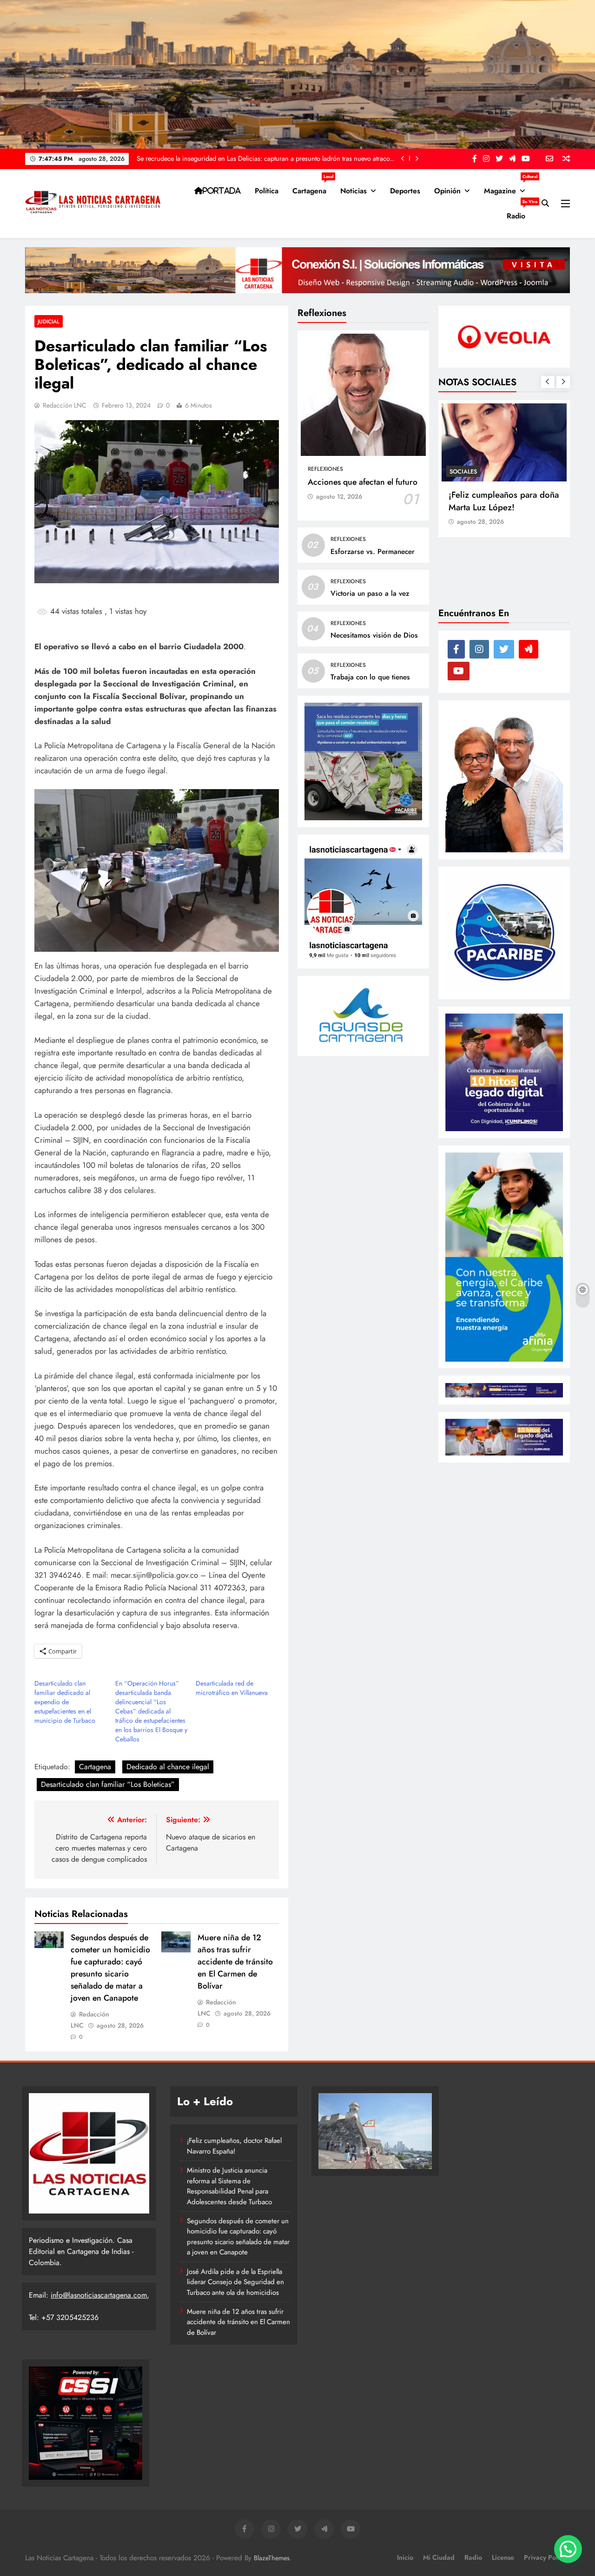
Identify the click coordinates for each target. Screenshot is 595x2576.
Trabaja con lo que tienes (370, 677)
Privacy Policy (545, 2557)
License (503, 2557)
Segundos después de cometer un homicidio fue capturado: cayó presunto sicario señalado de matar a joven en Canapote (110, 1968)
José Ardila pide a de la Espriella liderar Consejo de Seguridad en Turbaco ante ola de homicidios (235, 2282)
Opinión (447, 191)
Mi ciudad (439, 2557)
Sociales (463, 471)
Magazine (508, 187)
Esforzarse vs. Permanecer (373, 552)
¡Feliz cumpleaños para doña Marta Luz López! (504, 501)
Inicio (405, 2557)
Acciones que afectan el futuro (363, 482)
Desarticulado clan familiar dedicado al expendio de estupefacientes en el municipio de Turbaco (65, 1702)
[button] (568, 2549)
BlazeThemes (272, 2558)
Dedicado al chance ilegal (168, 1767)
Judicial (49, 321)
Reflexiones (325, 469)
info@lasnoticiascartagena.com (99, 2295)
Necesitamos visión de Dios (374, 635)
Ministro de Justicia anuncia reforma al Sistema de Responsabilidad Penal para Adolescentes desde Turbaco (229, 2186)
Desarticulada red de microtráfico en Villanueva (232, 1688)
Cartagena (313, 187)
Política (267, 191)
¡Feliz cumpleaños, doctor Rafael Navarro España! (234, 2146)
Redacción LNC (65, 405)
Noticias (354, 191)
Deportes (405, 191)
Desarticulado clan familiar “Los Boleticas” (108, 1784)
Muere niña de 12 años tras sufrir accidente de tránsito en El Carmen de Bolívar (235, 1962)
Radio (519, 212)
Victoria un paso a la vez (370, 593)
